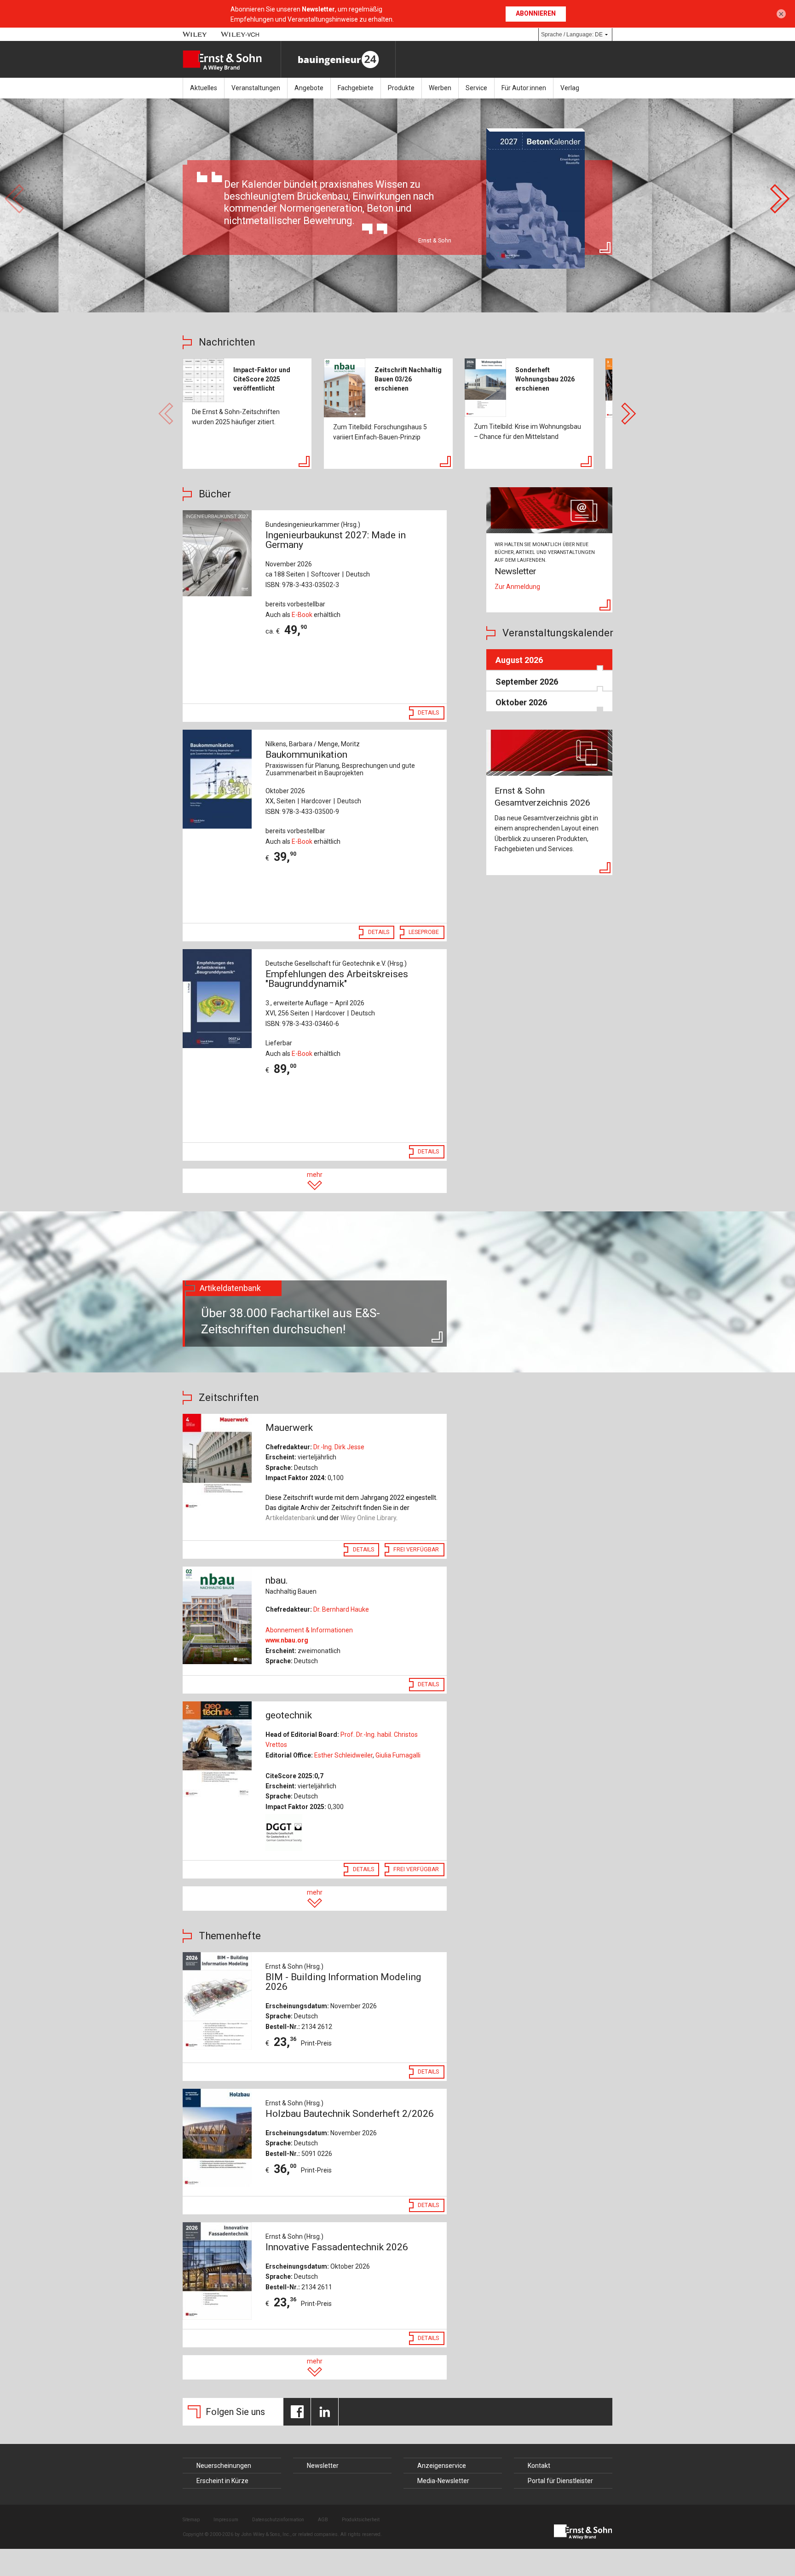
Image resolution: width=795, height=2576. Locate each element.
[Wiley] (195, 34)
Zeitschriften (229, 1397)
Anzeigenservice (442, 2466)
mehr (315, 1175)
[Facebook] (297, 2412)
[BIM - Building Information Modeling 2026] (219, 2001)
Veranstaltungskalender (558, 633)
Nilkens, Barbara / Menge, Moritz (313, 744)
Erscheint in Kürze (222, 2481)
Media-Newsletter (443, 2481)
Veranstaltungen (256, 88)
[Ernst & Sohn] (232, 61)
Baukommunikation (340, 763)
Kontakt (539, 2466)
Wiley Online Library (368, 1518)
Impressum (226, 2520)
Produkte (401, 88)
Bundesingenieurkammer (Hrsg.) (313, 524)
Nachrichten (227, 342)
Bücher (215, 494)
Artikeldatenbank (291, 1518)
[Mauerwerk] (219, 1463)
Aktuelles (204, 88)
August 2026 (519, 660)
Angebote (309, 88)
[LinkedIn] (325, 2412)
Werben (440, 88)
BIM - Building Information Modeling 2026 (343, 1982)
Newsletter (323, 2466)
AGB (323, 2520)
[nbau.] (219, 1615)
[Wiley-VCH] (240, 34)
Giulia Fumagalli (398, 1755)
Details (428, 713)
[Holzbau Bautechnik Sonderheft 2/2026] (219, 2138)
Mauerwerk (289, 1428)
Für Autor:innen (524, 88)
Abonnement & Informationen (309, 1630)
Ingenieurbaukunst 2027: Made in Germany (336, 540)
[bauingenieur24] (338, 59)
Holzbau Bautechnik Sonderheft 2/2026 (350, 2114)
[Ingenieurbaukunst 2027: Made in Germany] (219, 553)
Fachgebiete (356, 88)
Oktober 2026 (521, 702)
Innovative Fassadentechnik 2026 (337, 2247)
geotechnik (289, 1715)
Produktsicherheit (361, 2520)
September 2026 (527, 682)
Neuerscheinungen (224, 2466)
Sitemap (191, 2520)
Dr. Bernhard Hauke (341, 1609)
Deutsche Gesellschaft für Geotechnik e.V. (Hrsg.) (336, 963)
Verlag (570, 88)
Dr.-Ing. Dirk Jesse (339, 1447)
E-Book (302, 615)
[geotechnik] (219, 1750)
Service (476, 88)
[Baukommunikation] (219, 779)
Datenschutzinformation (278, 2520)
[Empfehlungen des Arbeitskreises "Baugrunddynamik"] (219, 999)
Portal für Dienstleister (560, 2481)
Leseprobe (424, 932)
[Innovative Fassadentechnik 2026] (219, 2271)
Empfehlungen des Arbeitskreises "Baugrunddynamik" (337, 979)
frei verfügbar (416, 1550)
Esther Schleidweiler (343, 1755)
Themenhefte (230, 1936)
